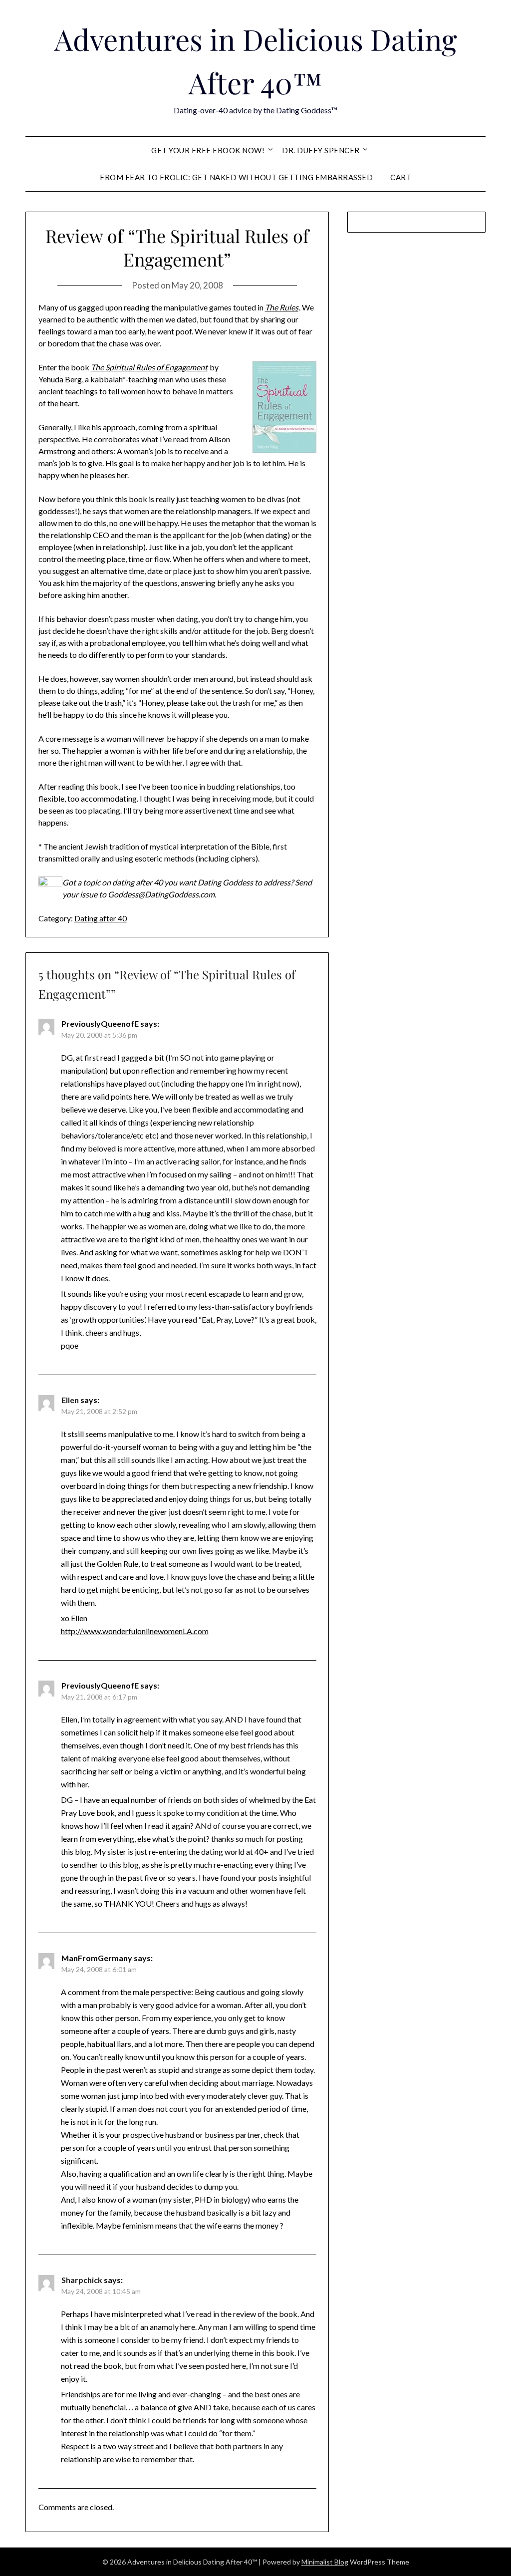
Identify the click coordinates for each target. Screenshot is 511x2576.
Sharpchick (82, 2280)
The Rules (282, 307)
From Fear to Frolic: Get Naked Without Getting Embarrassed (236, 177)
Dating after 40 (101, 918)
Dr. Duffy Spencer (321, 150)
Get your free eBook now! (208, 150)
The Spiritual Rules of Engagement (149, 367)
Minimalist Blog (325, 2562)
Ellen (70, 1400)
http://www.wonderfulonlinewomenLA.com (135, 1631)
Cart (401, 177)
